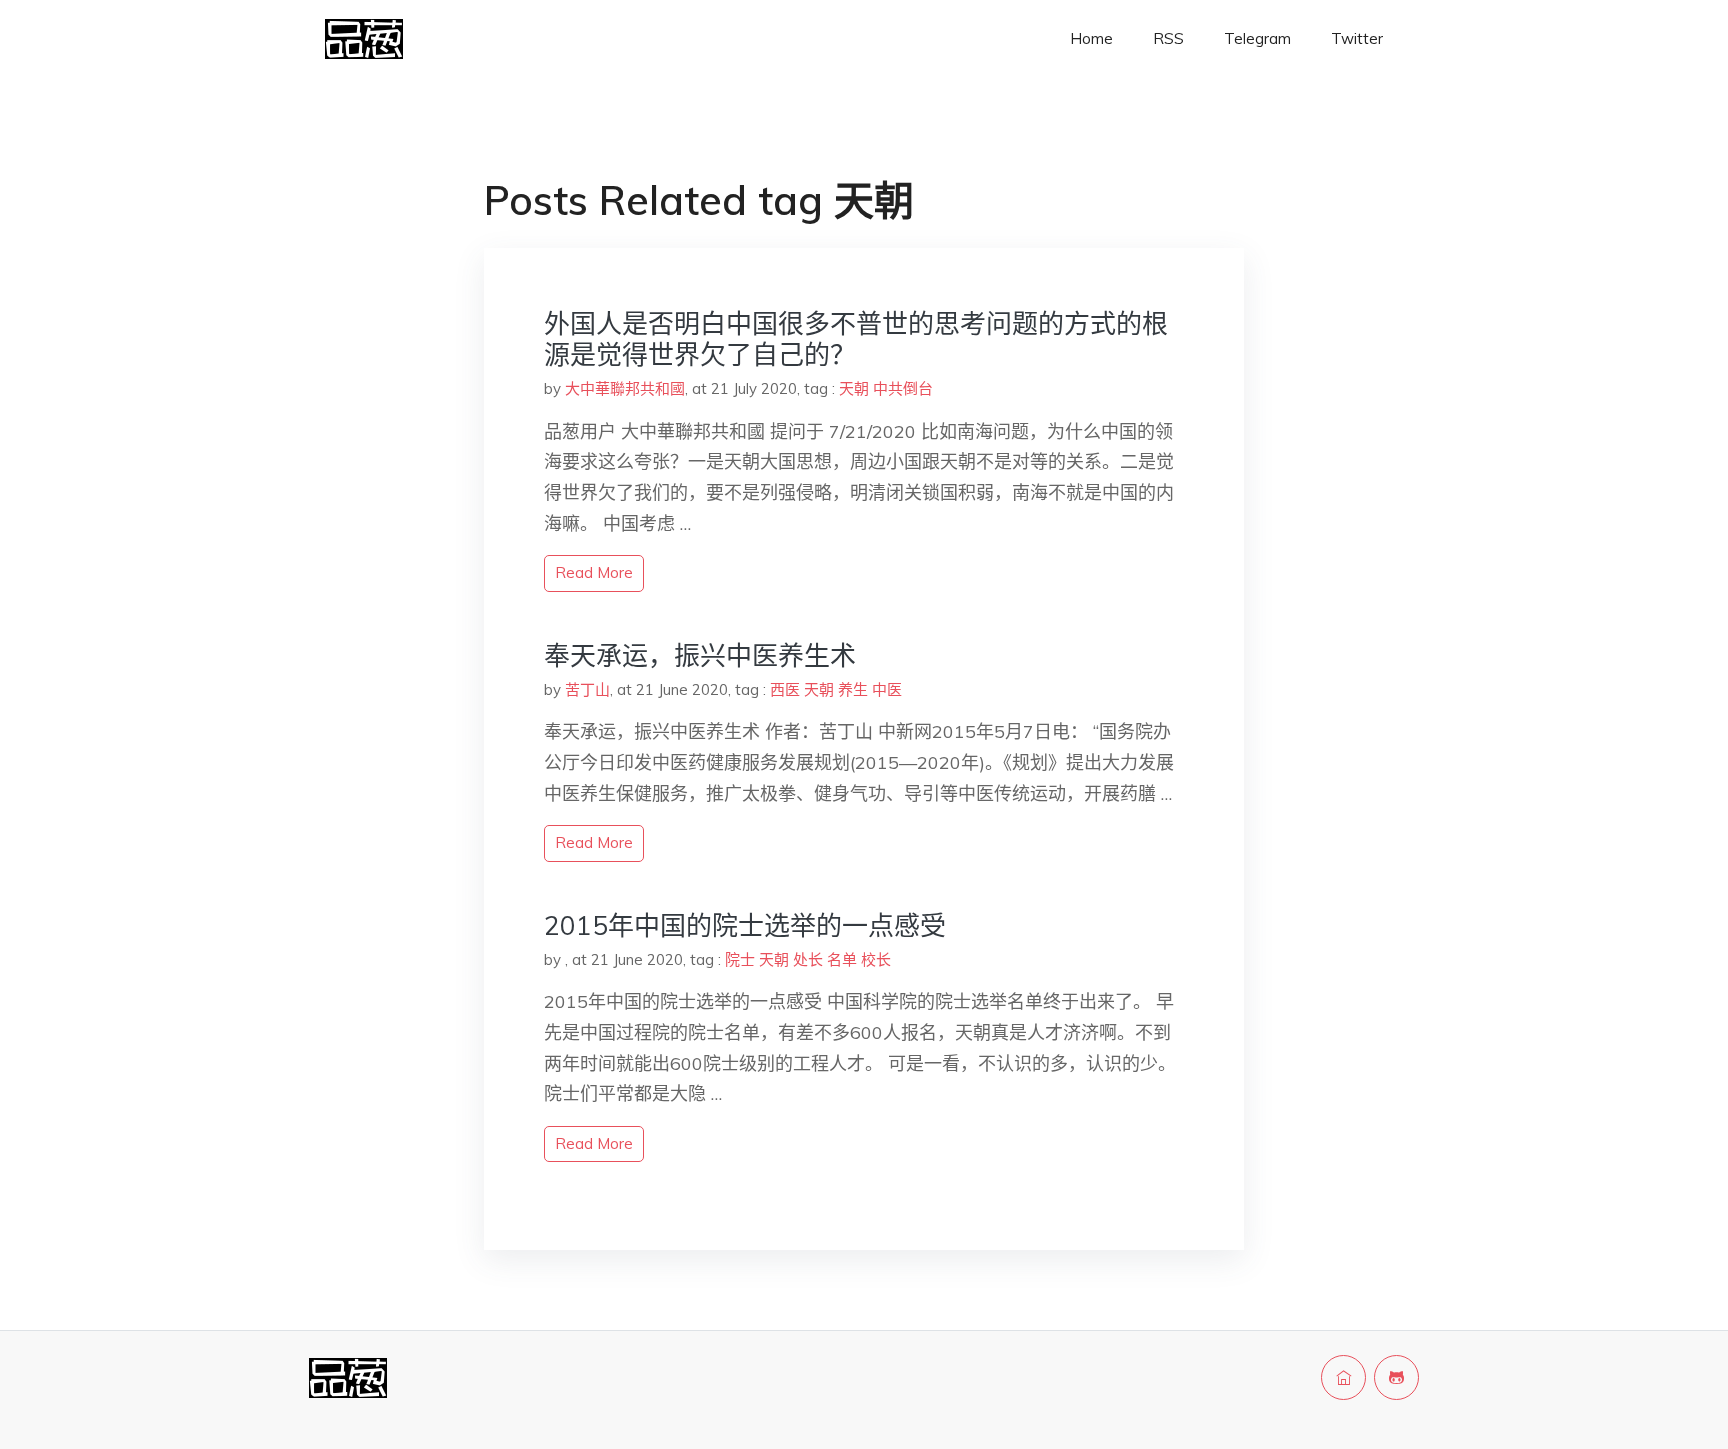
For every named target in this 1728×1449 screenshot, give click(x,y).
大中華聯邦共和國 (625, 388)
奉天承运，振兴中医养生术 (700, 655)
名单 (842, 959)
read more (594, 572)
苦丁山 (587, 689)
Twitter (1357, 38)
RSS (1168, 38)
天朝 (854, 388)
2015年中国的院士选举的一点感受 (745, 925)
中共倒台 (903, 388)
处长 (808, 959)
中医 (887, 689)
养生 (853, 689)
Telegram (1257, 38)
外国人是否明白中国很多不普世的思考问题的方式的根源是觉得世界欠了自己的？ (856, 339)
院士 (740, 959)
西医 (785, 689)
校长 (876, 959)
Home (1091, 38)
